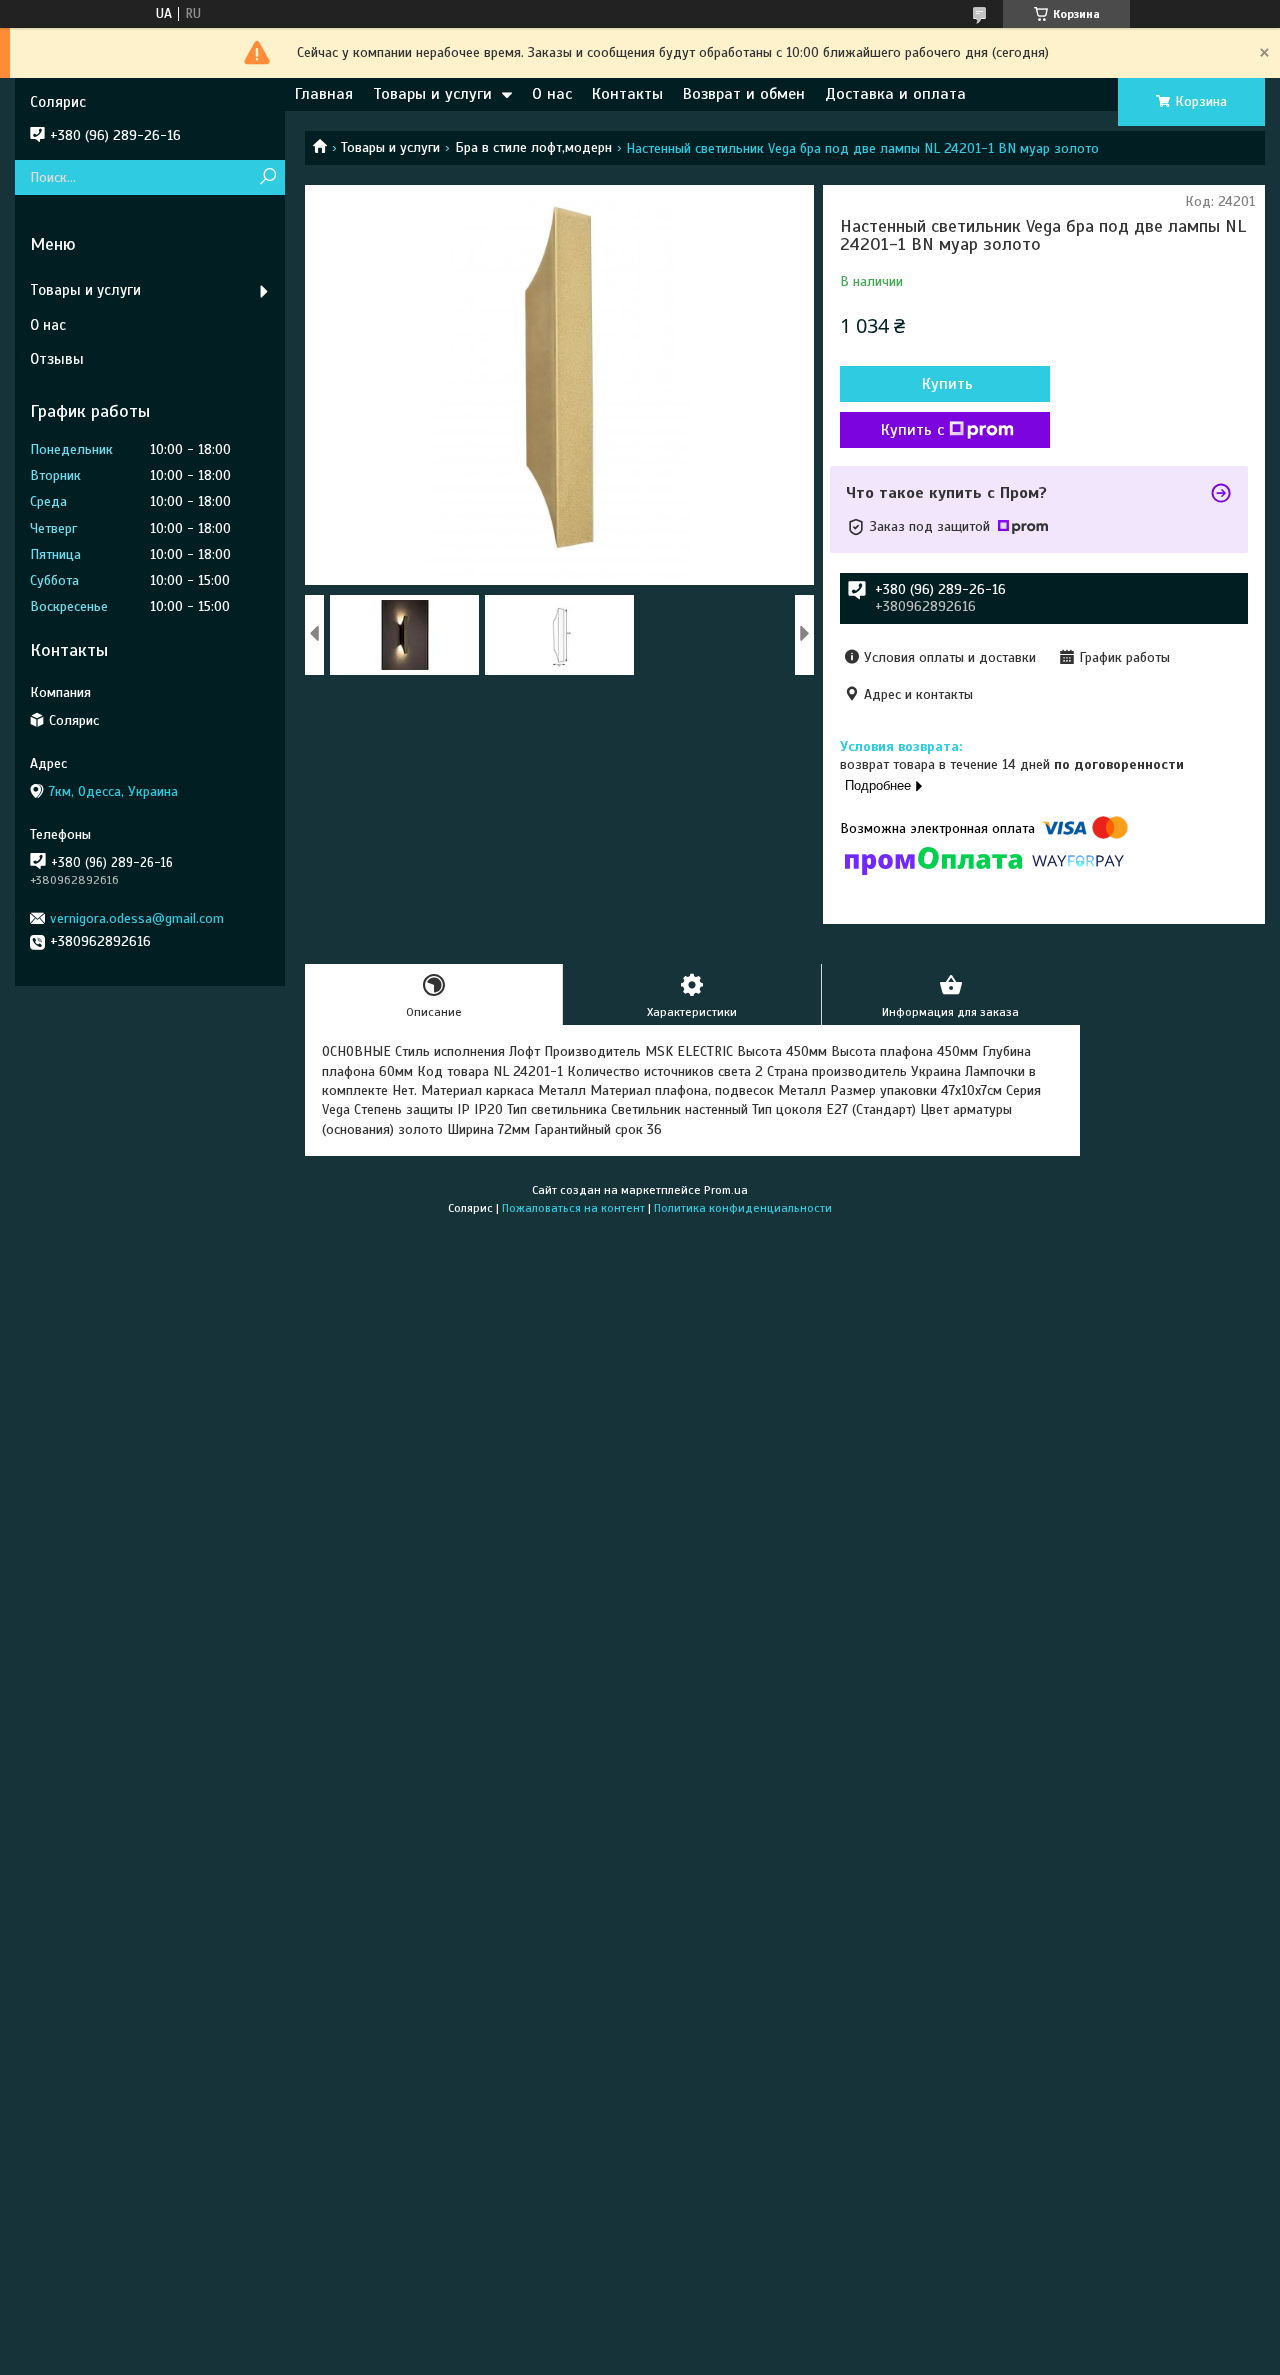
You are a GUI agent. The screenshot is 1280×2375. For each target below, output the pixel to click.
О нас (552, 94)
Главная (324, 94)
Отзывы (57, 359)
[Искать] (267, 177)
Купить (947, 384)
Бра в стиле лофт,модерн (533, 147)
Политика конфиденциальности (743, 1208)
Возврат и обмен (744, 94)
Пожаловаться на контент (573, 1208)
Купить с (912, 430)
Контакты (627, 94)
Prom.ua (726, 1190)
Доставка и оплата (895, 94)
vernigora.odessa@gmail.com (137, 918)
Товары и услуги (432, 94)
